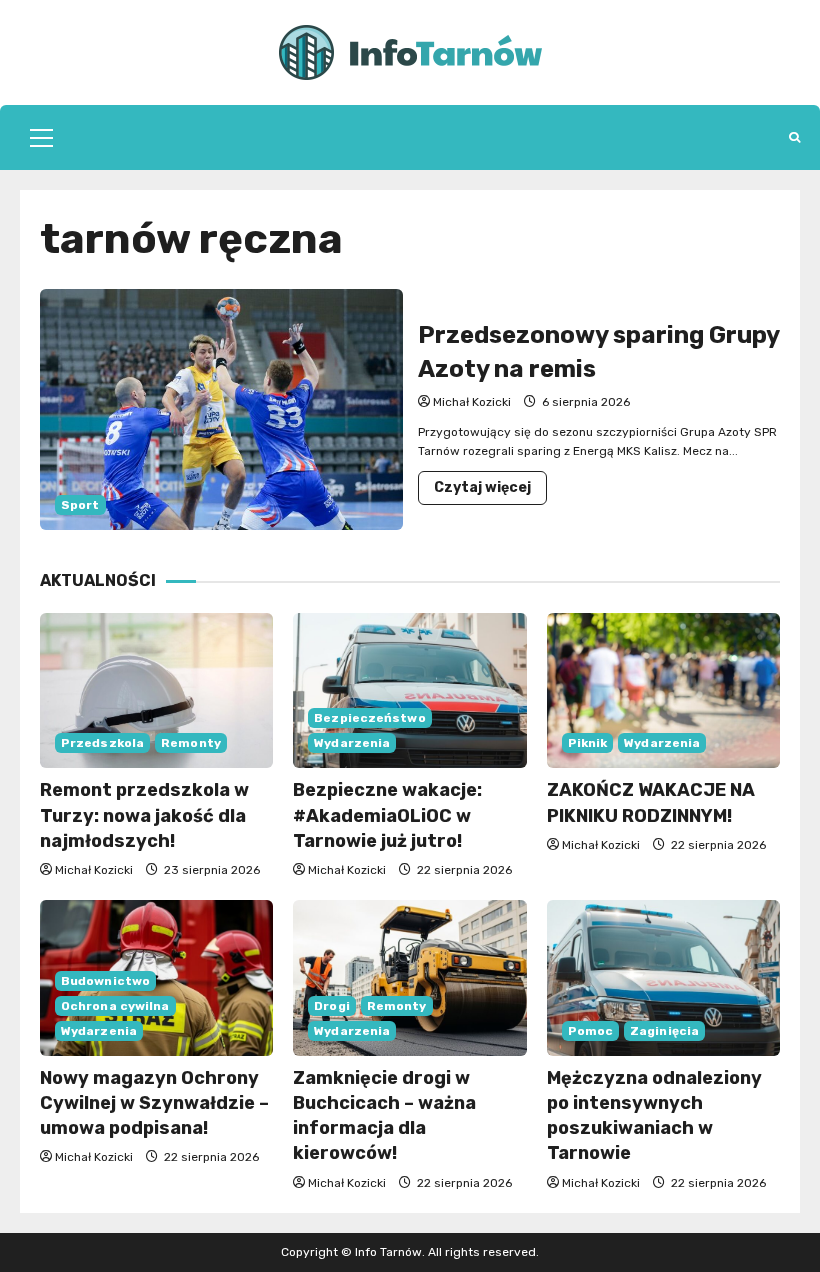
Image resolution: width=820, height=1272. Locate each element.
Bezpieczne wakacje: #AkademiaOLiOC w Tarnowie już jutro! (387, 815)
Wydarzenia (352, 743)
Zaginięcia (664, 1031)
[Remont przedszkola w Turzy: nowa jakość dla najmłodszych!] (156, 691)
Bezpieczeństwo (369, 718)
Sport (80, 505)
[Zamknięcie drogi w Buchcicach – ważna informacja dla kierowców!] (409, 978)
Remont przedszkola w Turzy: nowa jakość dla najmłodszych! (144, 815)
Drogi (332, 1006)
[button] (41, 138)
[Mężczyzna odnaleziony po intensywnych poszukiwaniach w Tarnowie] (663, 978)
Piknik (588, 743)
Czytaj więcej (490, 491)
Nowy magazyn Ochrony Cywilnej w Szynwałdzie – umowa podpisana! (154, 1103)
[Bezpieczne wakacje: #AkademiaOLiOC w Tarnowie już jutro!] (409, 691)
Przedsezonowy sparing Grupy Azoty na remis (221, 410)
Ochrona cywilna (115, 1006)
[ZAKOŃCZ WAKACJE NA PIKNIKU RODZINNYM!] (663, 691)
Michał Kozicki (472, 402)
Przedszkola (102, 743)
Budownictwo (105, 981)
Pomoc (591, 1031)
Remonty (191, 743)
